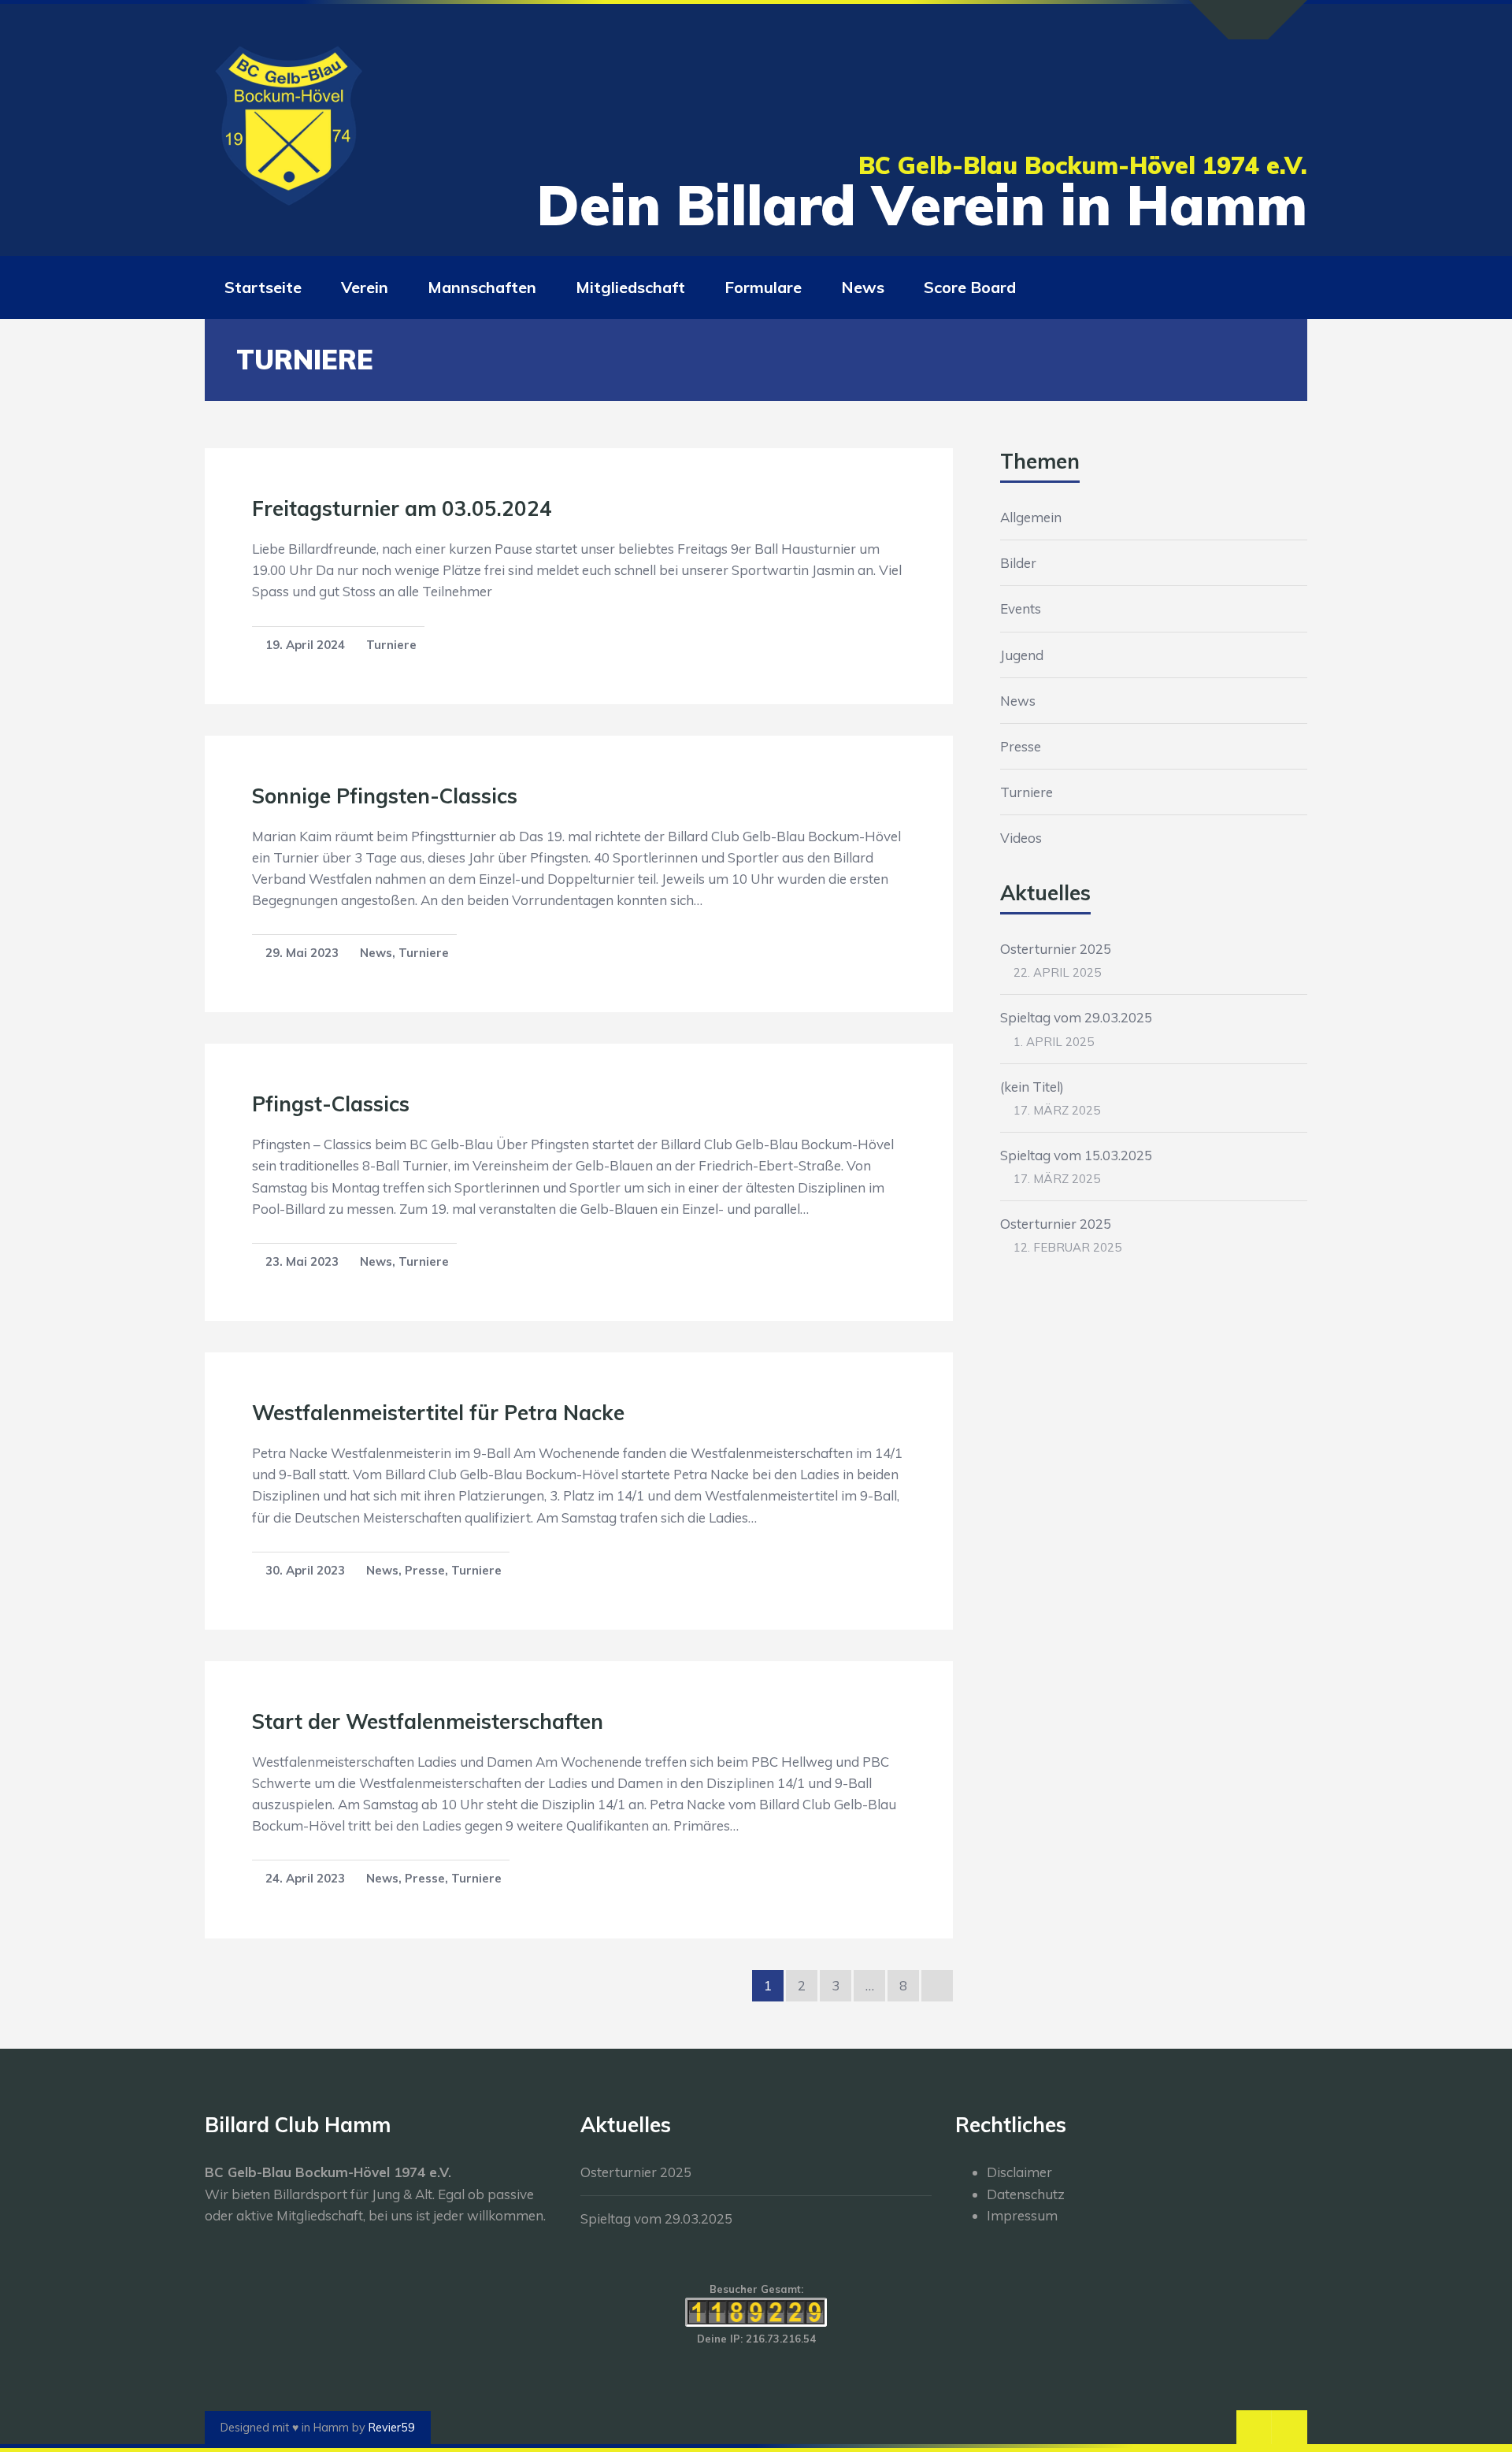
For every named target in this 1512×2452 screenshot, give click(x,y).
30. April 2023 (305, 1570)
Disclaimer (1019, 2172)
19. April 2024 (305, 645)
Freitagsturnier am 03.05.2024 (402, 508)
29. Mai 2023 (302, 953)
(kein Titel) (1032, 1087)
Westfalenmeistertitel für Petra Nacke (438, 1413)
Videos (1021, 838)
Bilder (1018, 563)
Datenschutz (1026, 2194)
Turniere (391, 645)
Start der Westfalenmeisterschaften (428, 1721)
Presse (425, 1570)
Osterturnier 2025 (1056, 949)
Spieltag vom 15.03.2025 (1076, 1155)
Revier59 (392, 2428)
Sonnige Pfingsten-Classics (385, 796)
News (376, 953)
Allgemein (1031, 517)
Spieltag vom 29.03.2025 (1076, 1017)
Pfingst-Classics (331, 1104)
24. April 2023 (305, 1878)
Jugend (1022, 655)
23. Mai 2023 (302, 1261)
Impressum (1022, 2215)
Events (1021, 608)
